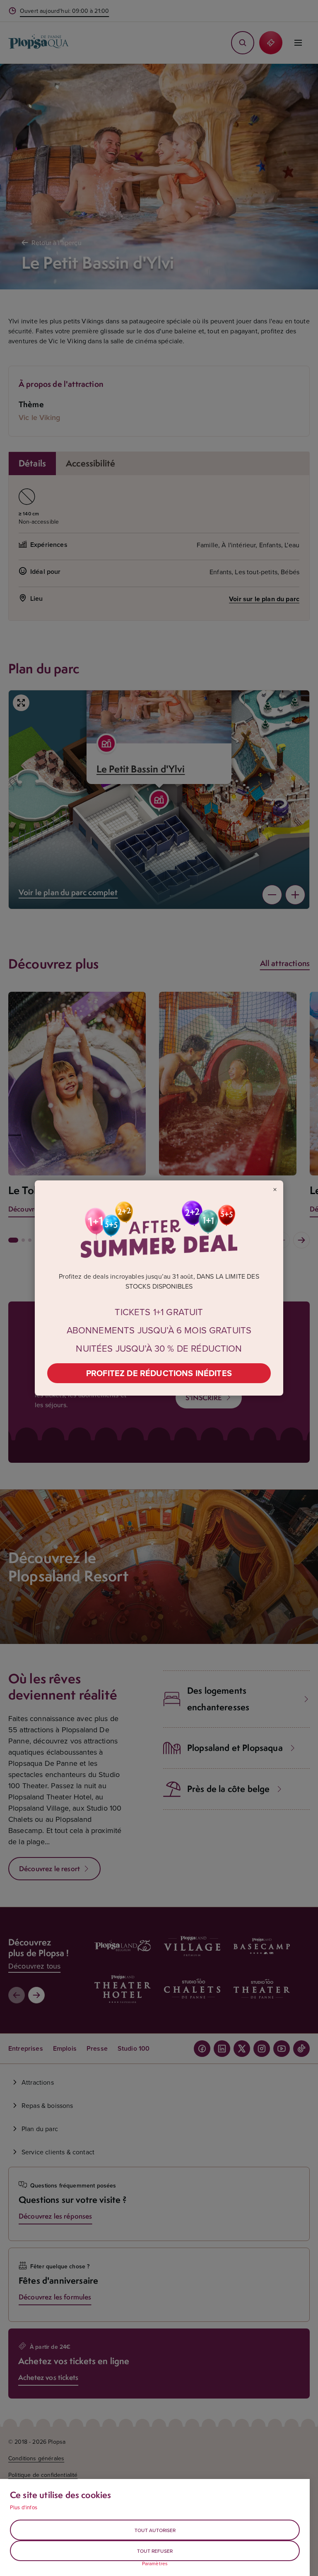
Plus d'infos (24, 2507)
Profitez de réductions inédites (159, 1373)
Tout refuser (155, 2551)
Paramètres (155, 2564)
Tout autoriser (155, 2530)
